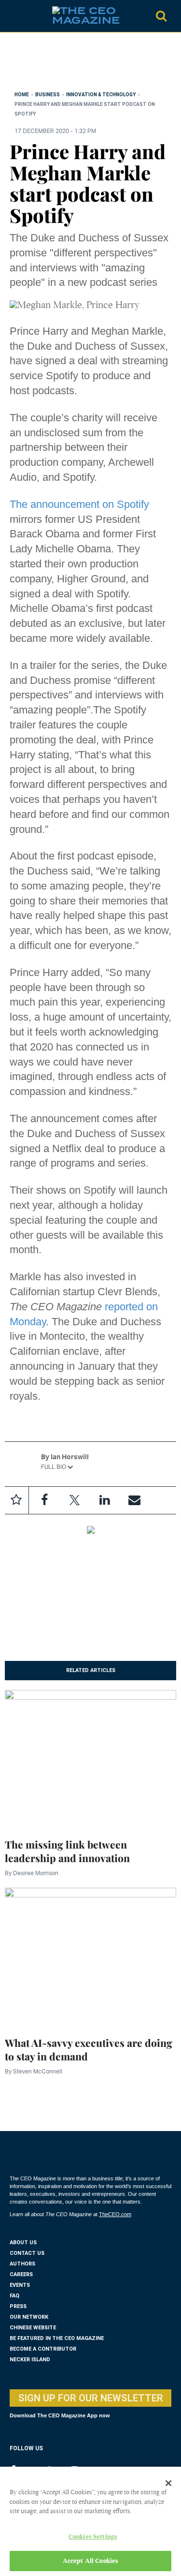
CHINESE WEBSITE (33, 2328)
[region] (87, 64)
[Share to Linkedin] (104, 1500)
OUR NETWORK (29, 2317)
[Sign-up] (134, 1500)
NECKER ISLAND (30, 2360)
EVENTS (20, 2285)
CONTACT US (27, 2253)
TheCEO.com (115, 2214)
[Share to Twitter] (74, 1500)
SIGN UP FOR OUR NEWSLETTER (91, 2398)
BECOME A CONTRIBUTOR (43, 2349)
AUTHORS (22, 2264)
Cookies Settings (93, 2537)
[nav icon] (14, 16)
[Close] (168, 2483)
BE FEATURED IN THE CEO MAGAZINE (57, 2338)
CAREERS (21, 2274)
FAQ (14, 2296)
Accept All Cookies (90, 2561)
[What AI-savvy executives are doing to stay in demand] (90, 1956)
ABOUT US (23, 2243)
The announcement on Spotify (79, 504)
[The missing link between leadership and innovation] (90, 1758)
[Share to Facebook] (44, 1500)
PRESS (18, 2306)
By (32, 1873)
